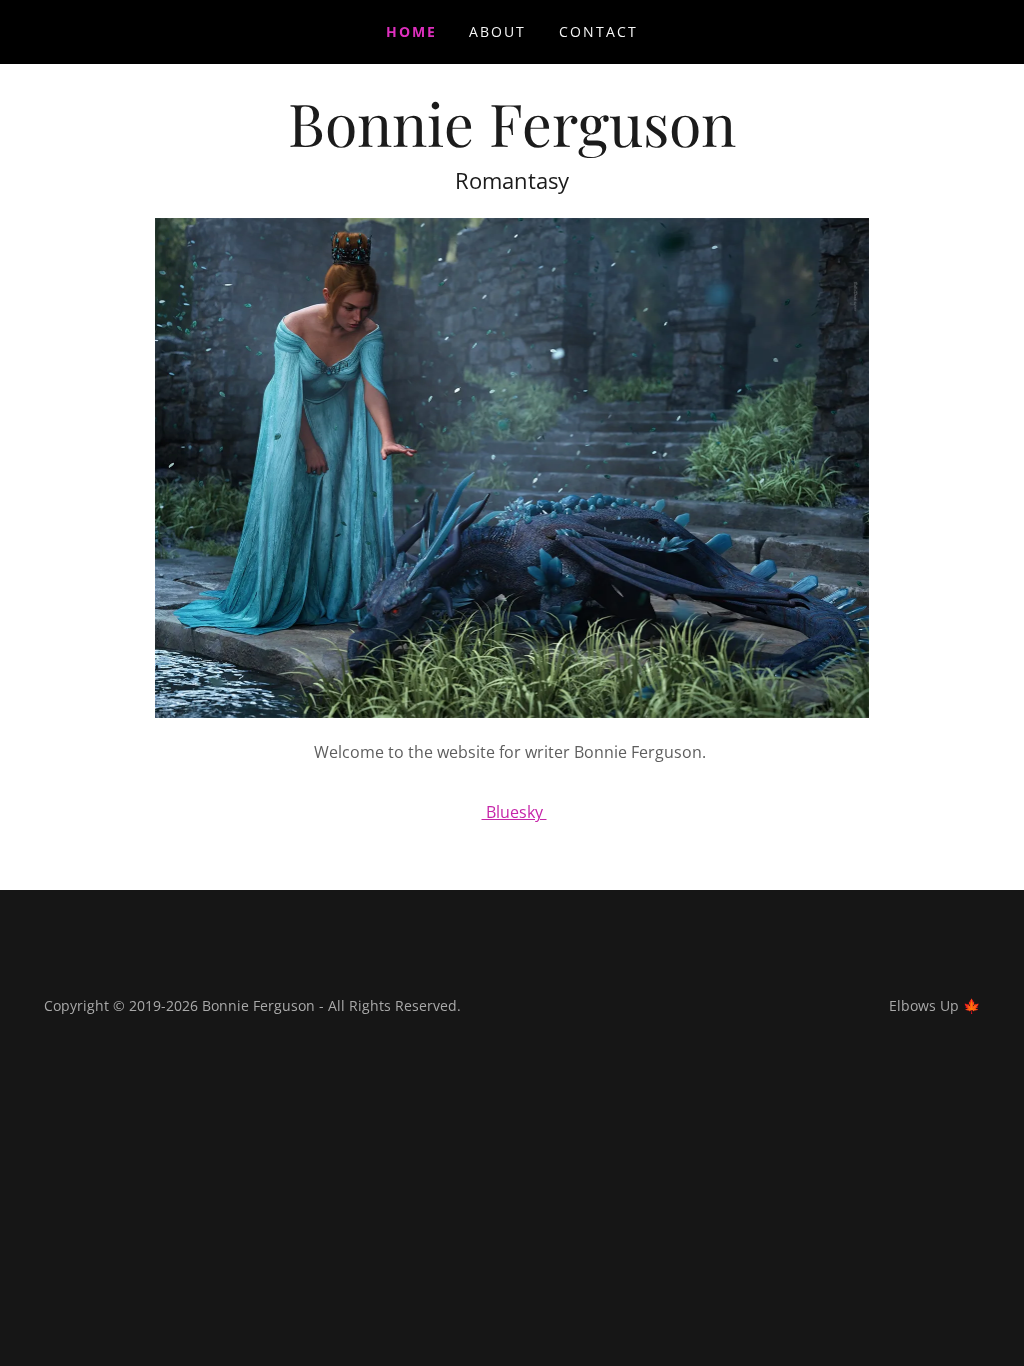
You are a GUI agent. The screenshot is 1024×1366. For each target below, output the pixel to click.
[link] (512, 141)
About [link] (497, 31)
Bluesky (514, 812)
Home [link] (411, 31)
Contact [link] (598, 31)
